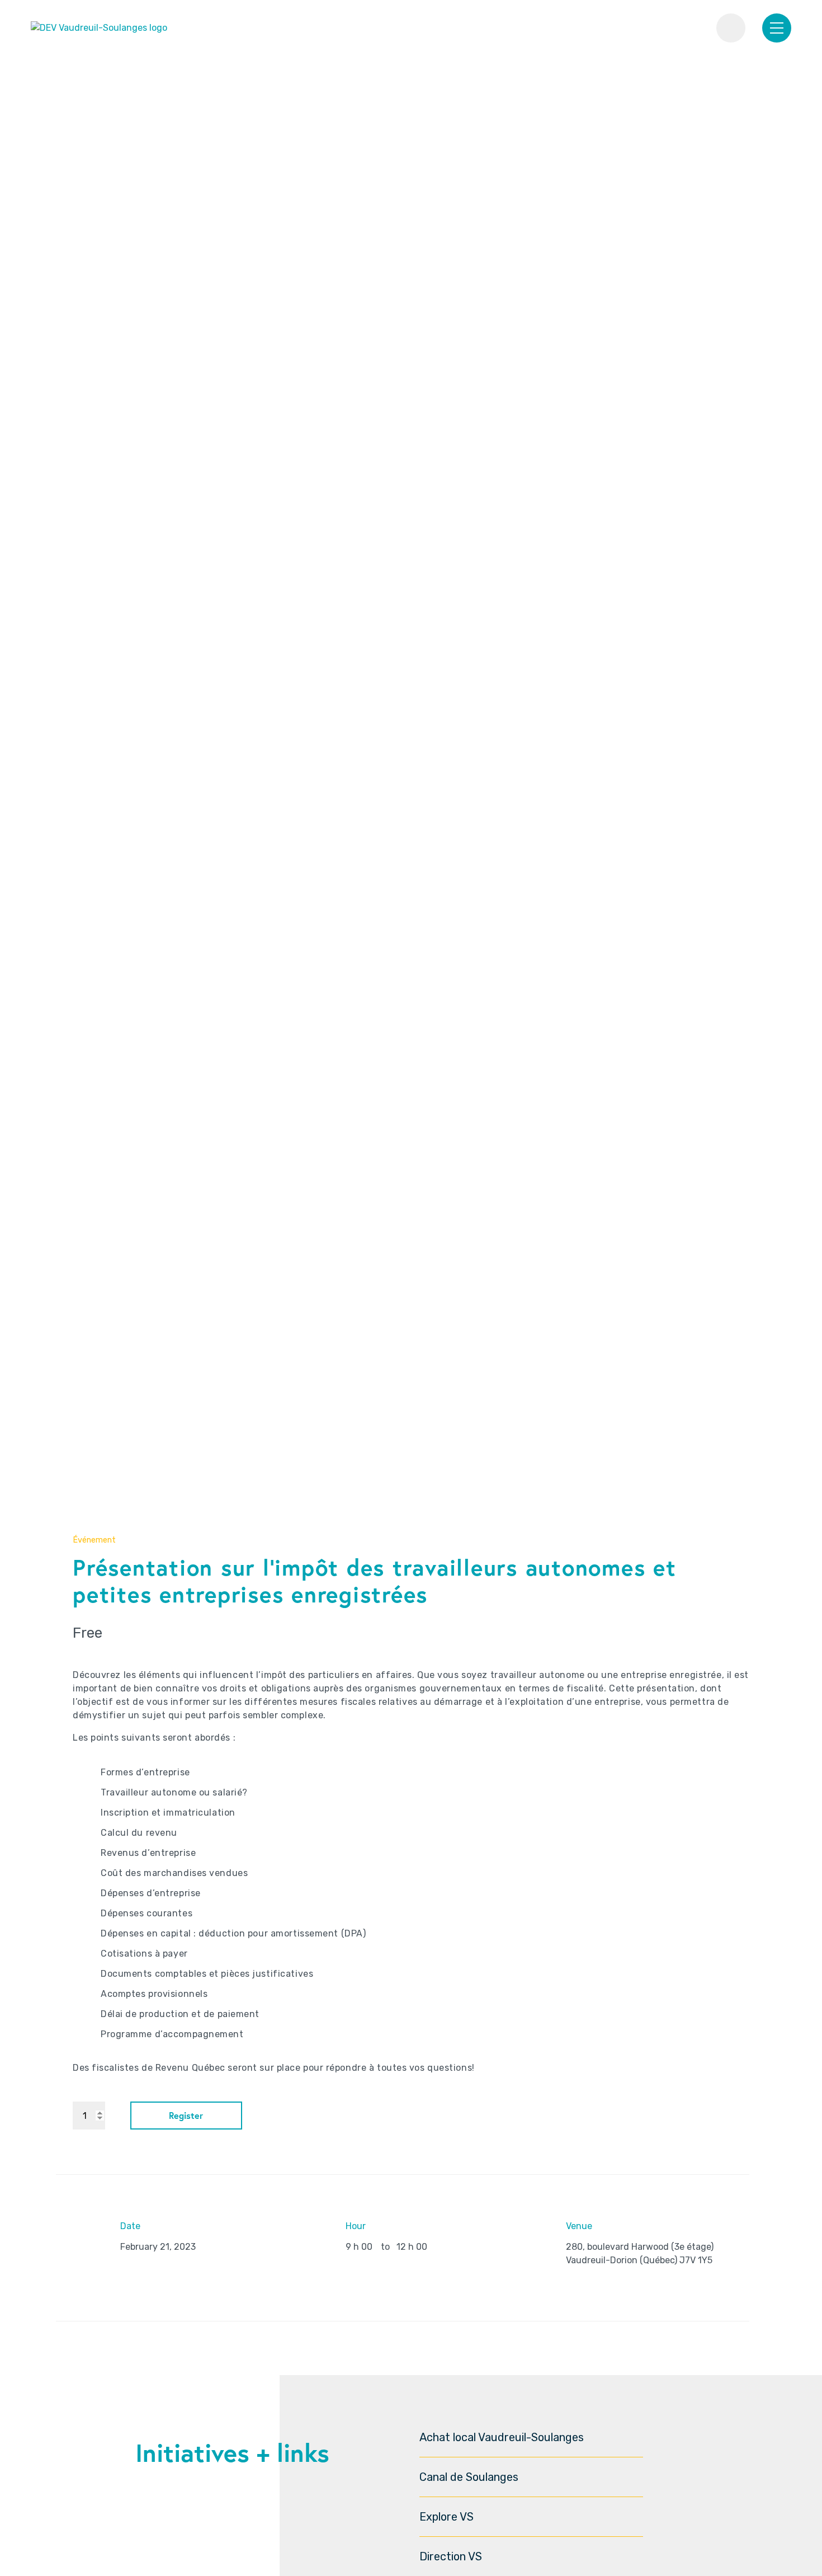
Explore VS (447, 2517)
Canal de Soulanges (469, 2477)
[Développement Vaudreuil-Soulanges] (99, 28)
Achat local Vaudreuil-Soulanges (502, 2437)
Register (186, 2115)
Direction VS (451, 2556)
